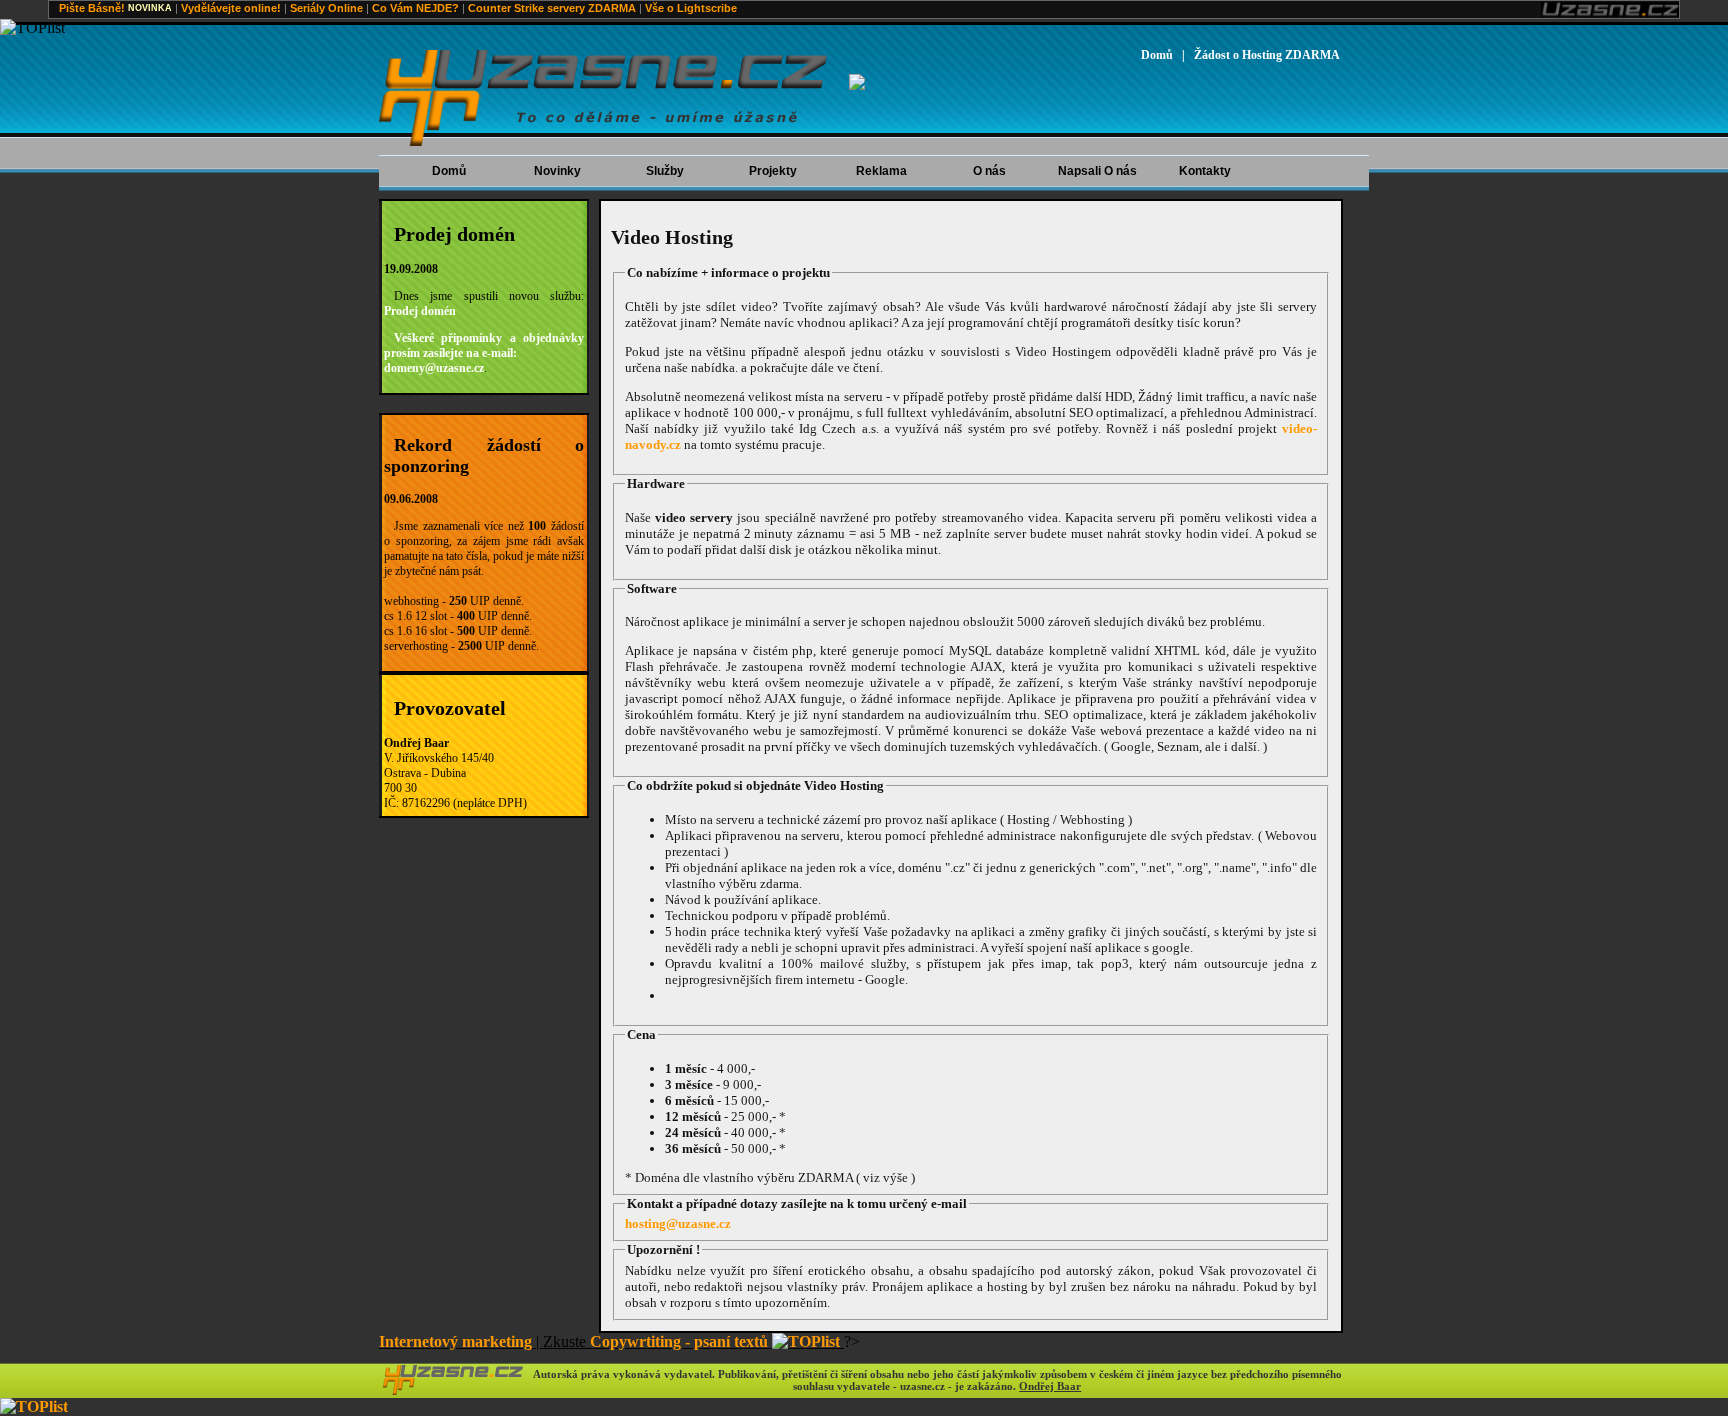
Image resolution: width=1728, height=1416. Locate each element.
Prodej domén (420, 311)
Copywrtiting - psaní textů (679, 1341)
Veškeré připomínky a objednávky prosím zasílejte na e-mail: (484, 345)
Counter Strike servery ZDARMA (552, 8)
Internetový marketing (455, 1341)
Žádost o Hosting (1267, 55)
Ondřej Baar (1050, 1386)
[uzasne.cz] (453, 1391)
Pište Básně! (92, 8)
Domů (1157, 55)
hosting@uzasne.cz (678, 1223)
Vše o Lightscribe (691, 8)
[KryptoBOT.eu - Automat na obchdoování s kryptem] (857, 84)
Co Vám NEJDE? (415, 8)
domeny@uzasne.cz (434, 368)
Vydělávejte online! (231, 8)
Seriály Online (326, 8)
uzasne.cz (604, 99)
